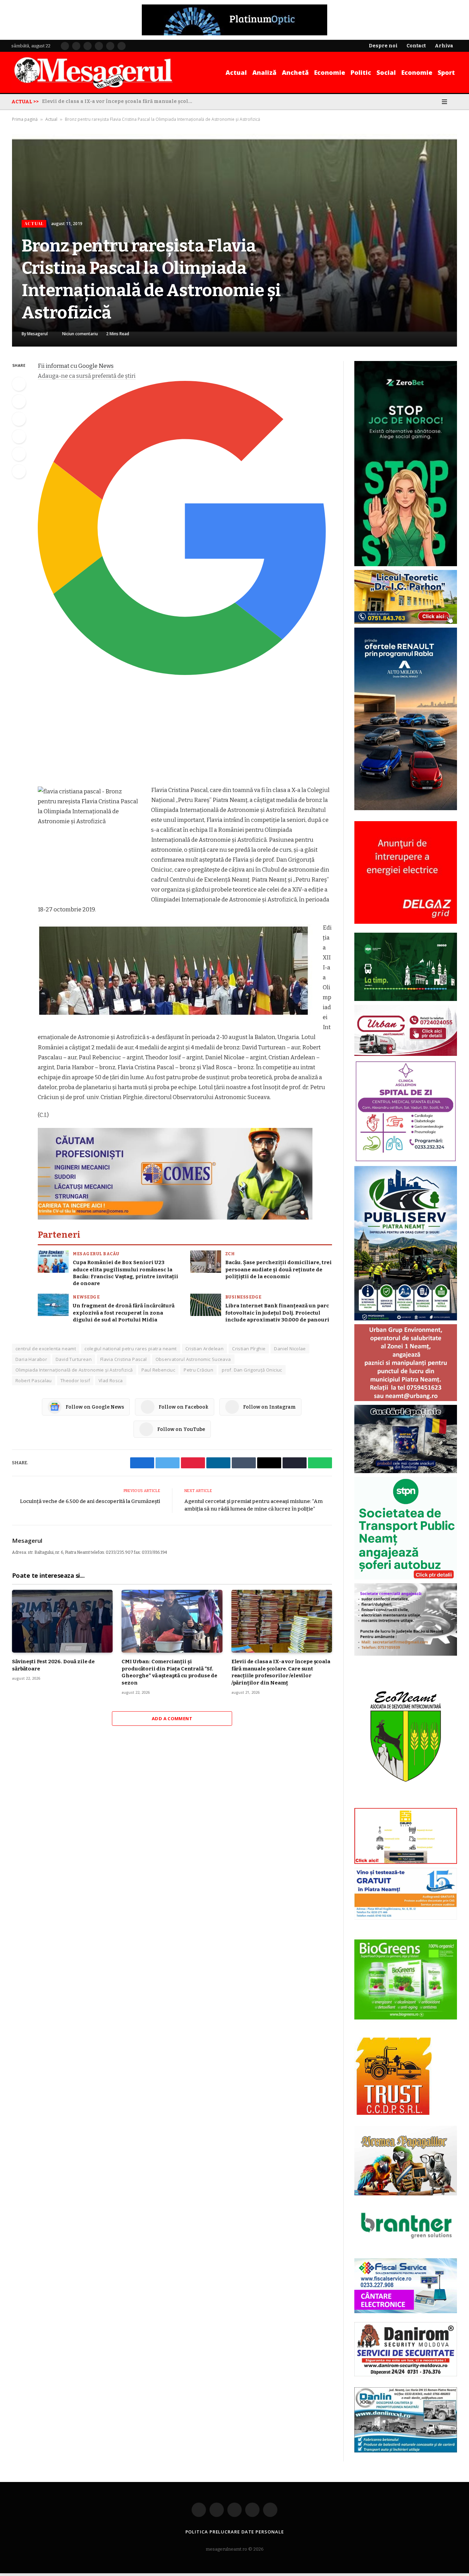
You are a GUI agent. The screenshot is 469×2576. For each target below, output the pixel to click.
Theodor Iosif (75, 1380)
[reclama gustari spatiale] (406, 1472)
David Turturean (74, 1359)
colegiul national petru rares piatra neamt (130, 1349)
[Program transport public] (406, 999)
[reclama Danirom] (406, 2375)
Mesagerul (37, 334)
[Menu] (444, 102)
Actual (236, 72)
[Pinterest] (19, 436)
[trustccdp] (393, 2113)
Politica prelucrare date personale (235, 2532)
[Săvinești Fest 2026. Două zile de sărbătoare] (62, 1621)
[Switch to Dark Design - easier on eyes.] (435, 102)
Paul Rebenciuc (158, 1370)
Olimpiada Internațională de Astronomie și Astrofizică (74, 1370)
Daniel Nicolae (290, 1349)
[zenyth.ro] (406, 1980)
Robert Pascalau (34, 1380)
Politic (361, 72)
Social (386, 72)
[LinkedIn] (19, 419)
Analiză (264, 72)
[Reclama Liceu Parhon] (406, 622)
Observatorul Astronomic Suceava (193, 1359)
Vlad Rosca (111, 1380)
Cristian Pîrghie (249, 1349)
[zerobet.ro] (406, 565)
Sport (446, 72)
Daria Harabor (31, 1359)
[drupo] (406, 1862)
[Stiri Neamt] (93, 72)
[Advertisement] (185, 734)
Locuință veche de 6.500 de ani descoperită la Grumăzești (90, 1501)
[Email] (19, 454)
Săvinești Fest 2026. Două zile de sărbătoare (53, 1665)
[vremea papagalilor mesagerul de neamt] (406, 2161)
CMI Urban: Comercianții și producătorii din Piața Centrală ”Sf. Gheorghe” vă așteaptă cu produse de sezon (169, 1672)
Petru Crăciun (198, 1370)
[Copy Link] (19, 471)
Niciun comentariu (80, 334)
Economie (330, 72)
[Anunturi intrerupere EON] (406, 872)
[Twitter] (19, 401)
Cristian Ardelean (205, 1349)
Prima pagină (25, 119)
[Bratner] (406, 2246)
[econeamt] (406, 1803)
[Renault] (406, 809)
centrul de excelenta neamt (46, 1349)
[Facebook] (19, 384)
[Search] (455, 102)
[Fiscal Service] (406, 2286)
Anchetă (295, 72)
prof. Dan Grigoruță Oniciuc (252, 1370)
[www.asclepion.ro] (406, 1161)
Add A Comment (172, 1718)
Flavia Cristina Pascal (124, 1359)
